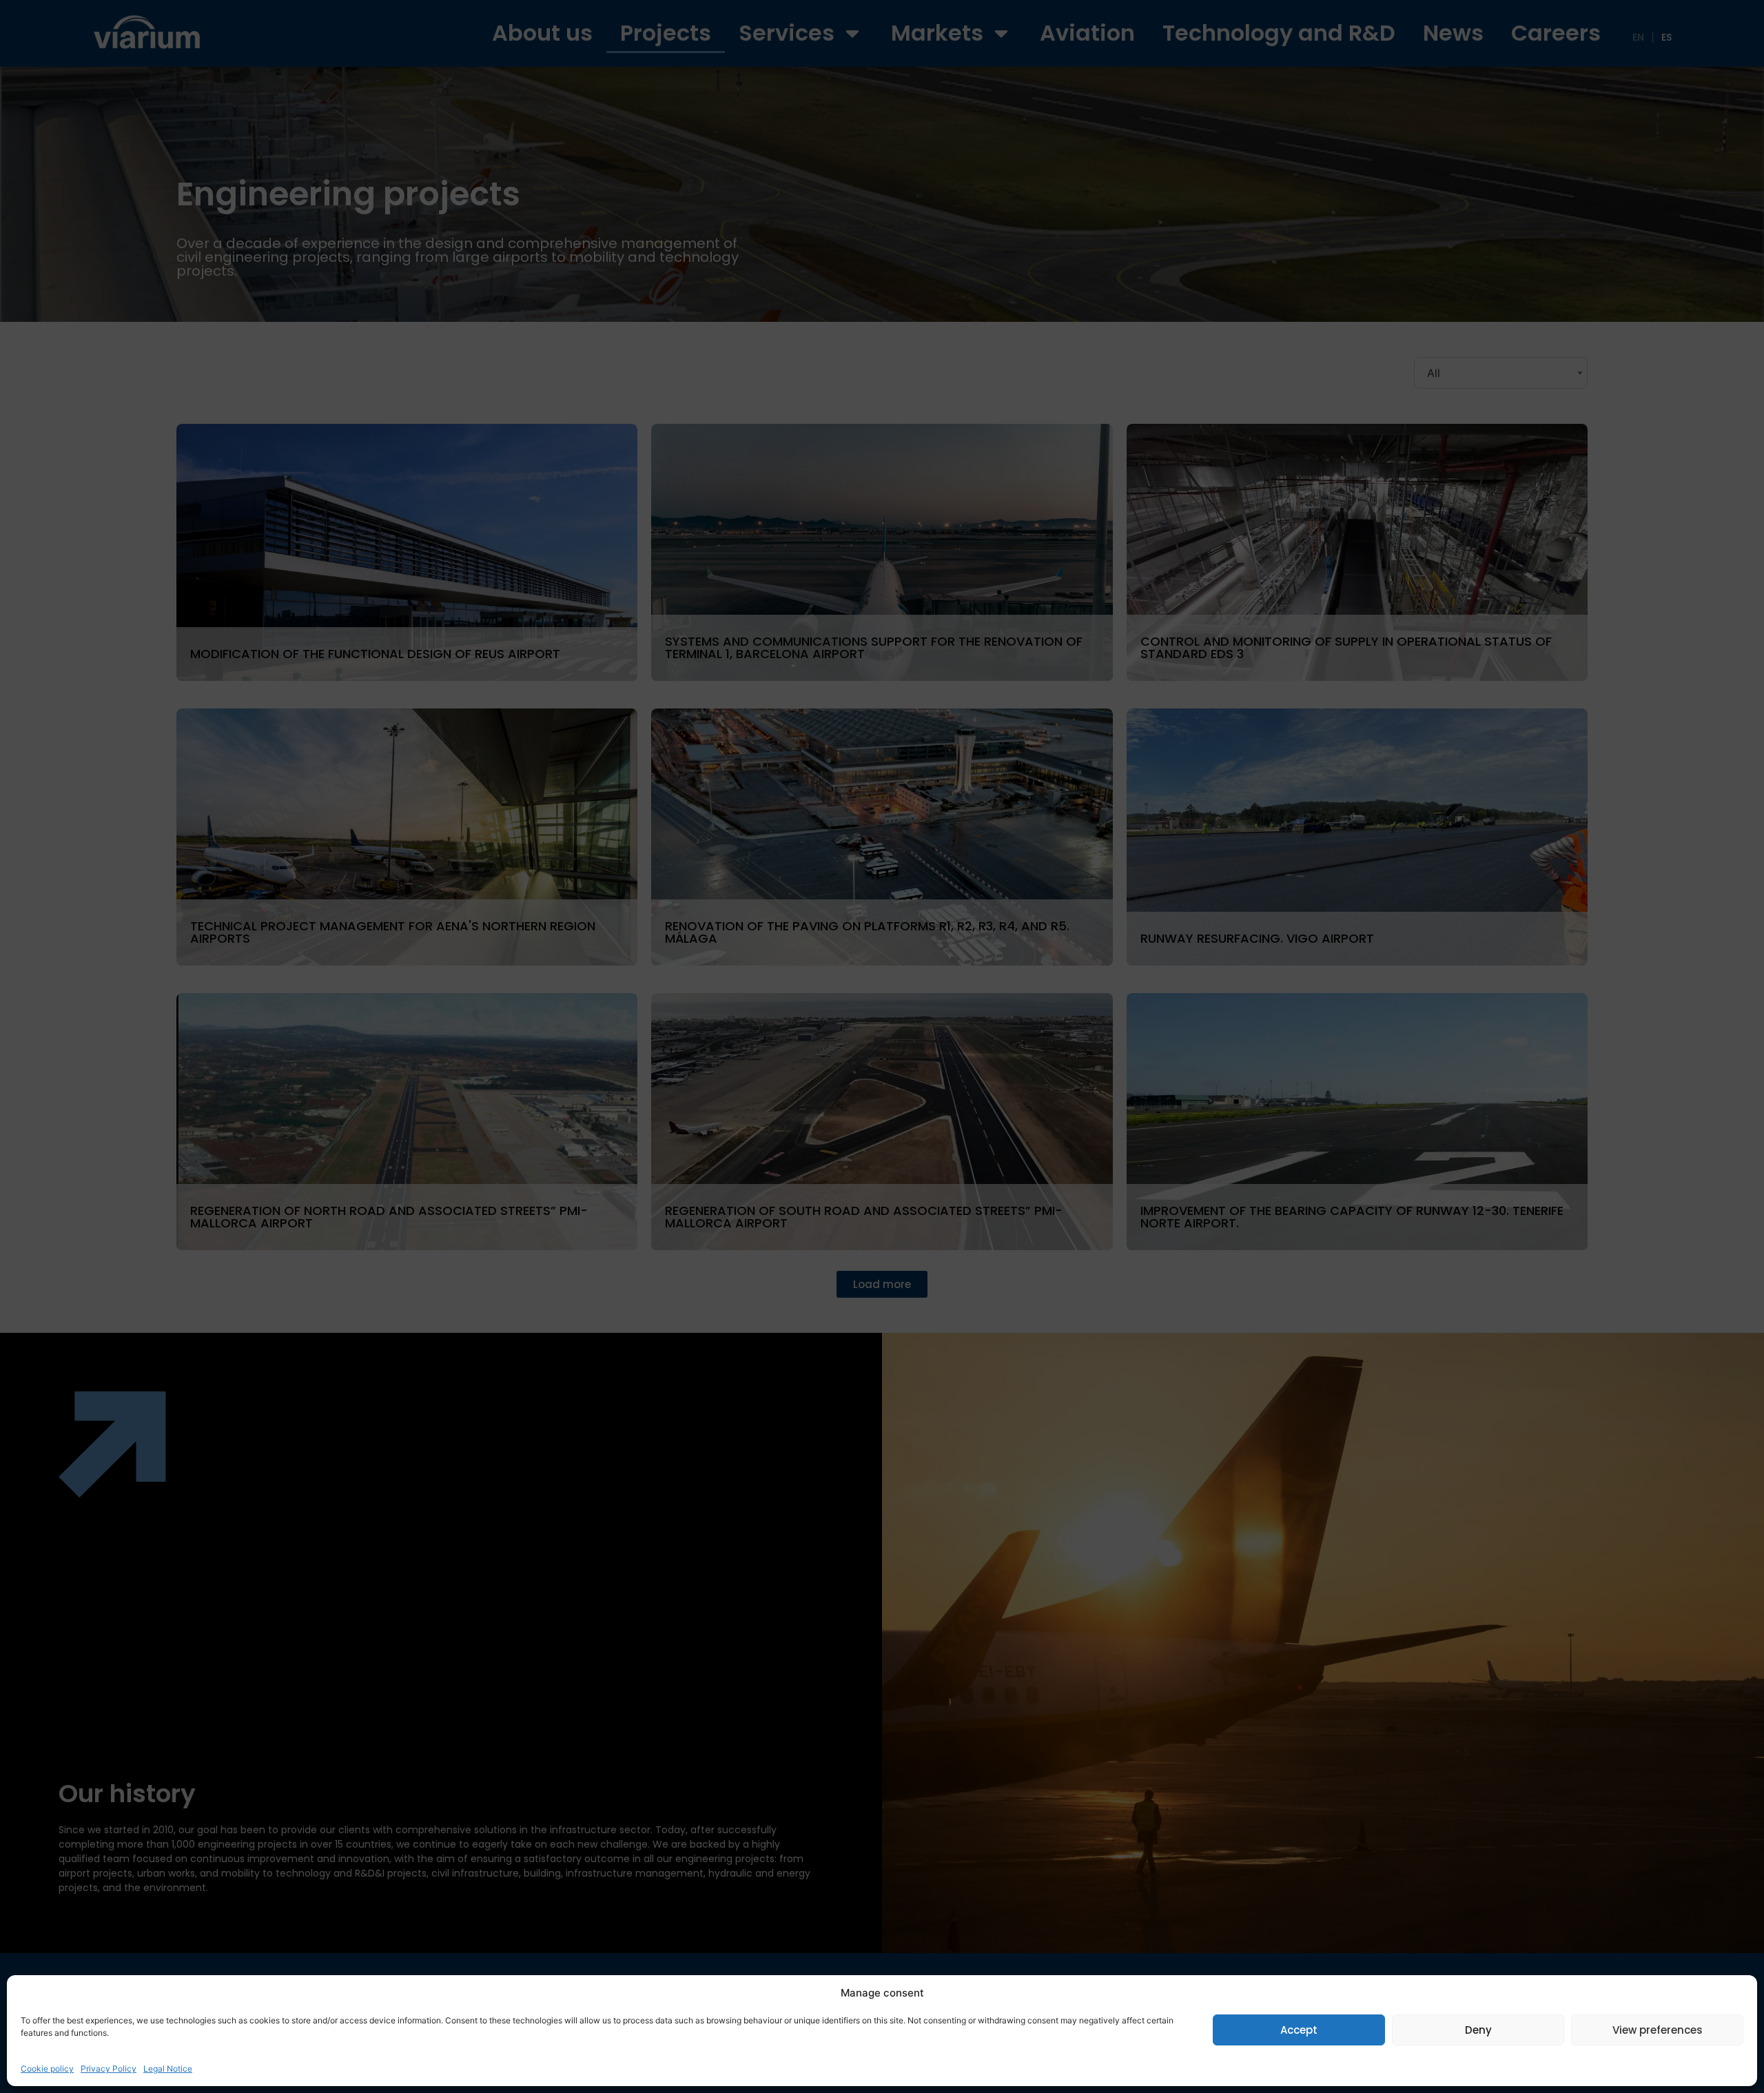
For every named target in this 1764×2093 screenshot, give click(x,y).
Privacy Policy (109, 2069)
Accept (1299, 2030)
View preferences (1658, 2030)
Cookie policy (47, 2069)
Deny (1478, 2030)
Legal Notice (168, 2069)
